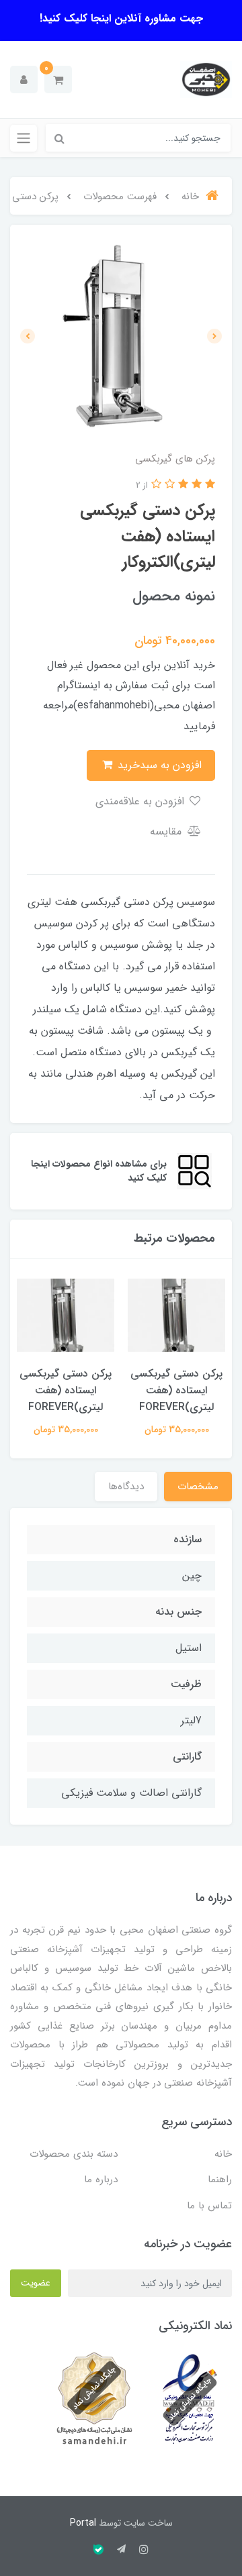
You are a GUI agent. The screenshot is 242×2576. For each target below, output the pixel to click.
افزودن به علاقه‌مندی (142, 801)
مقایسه (167, 831)
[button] (58, 79)
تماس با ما (209, 2206)
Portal (83, 2523)
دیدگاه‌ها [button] (126, 1487)
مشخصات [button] (198, 1487)
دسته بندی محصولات (74, 2154)
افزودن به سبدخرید (158, 765)
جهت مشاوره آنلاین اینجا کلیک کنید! (121, 18)
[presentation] (214, 336)
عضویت (36, 2283)
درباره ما (101, 2180)
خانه (223, 2154)
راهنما (220, 2180)
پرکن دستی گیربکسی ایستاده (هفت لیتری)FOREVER (176, 1390)
